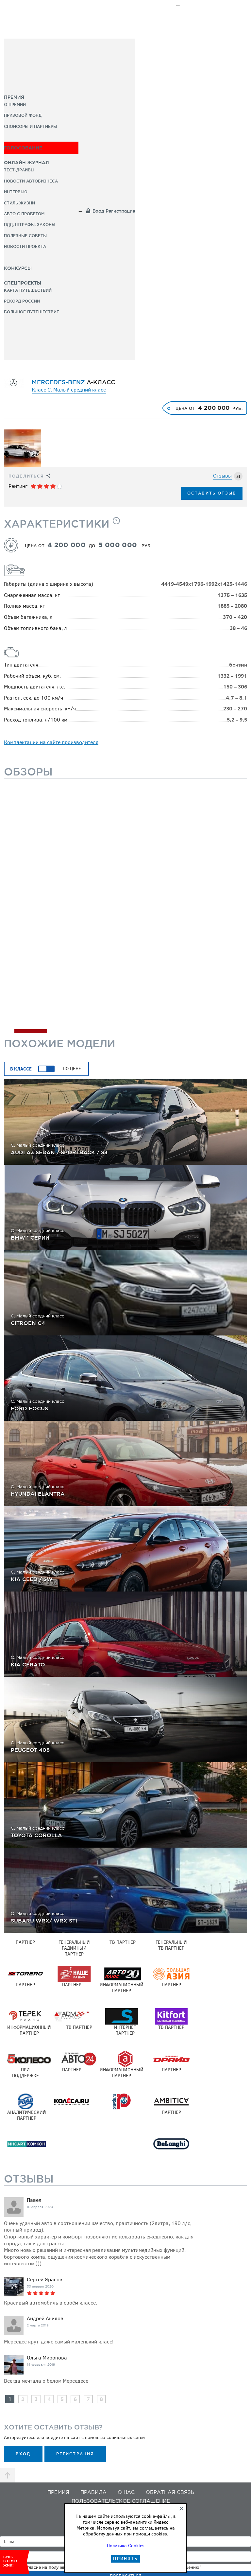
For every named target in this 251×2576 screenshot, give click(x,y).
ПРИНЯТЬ (125, 2559)
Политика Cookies (126, 2546)
